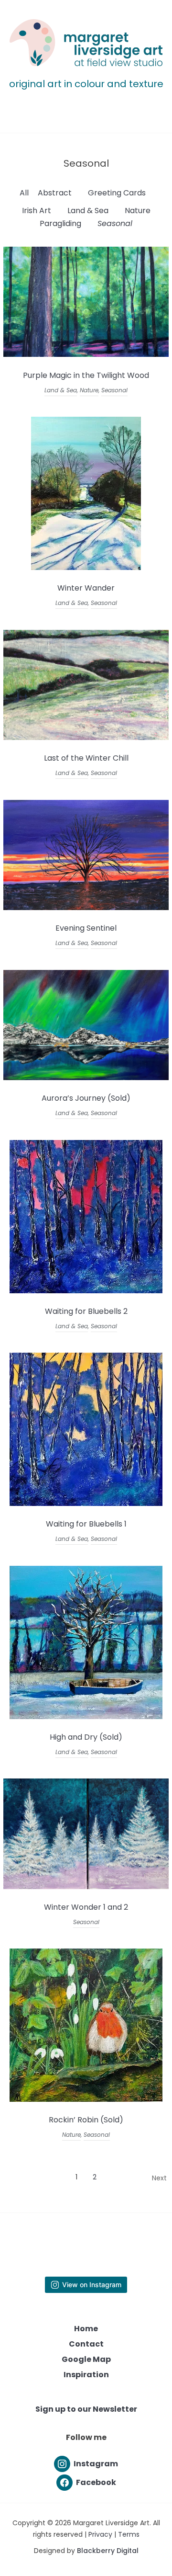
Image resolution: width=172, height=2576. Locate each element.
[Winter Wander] (86, 567)
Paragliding (60, 223)
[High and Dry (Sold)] (86, 1716)
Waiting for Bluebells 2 (86, 1311)
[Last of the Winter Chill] (86, 737)
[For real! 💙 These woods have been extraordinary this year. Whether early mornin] (108, 2233)
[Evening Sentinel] (86, 907)
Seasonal (115, 223)
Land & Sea (88, 211)
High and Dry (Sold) (86, 1737)
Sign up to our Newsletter (86, 2409)
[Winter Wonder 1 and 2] (86, 1886)
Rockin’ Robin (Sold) (86, 2120)
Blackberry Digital (108, 2551)
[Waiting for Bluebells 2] (86, 1291)
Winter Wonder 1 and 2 (86, 1907)
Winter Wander (86, 588)
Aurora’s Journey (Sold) (86, 1098)
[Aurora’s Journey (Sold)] (86, 1077)
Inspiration (86, 2375)
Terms (129, 2534)
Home (86, 2329)
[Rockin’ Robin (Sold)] (86, 2099)
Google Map (86, 2359)
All (24, 193)
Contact (86, 2344)
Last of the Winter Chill (86, 758)
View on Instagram (92, 2285)
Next (159, 2178)
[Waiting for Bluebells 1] (86, 1503)
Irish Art (37, 211)
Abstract (55, 193)
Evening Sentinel (86, 928)
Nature (138, 211)
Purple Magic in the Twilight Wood (86, 375)
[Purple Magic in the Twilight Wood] (86, 354)
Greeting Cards (117, 193)
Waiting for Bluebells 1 (86, 1524)
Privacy (100, 2534)
